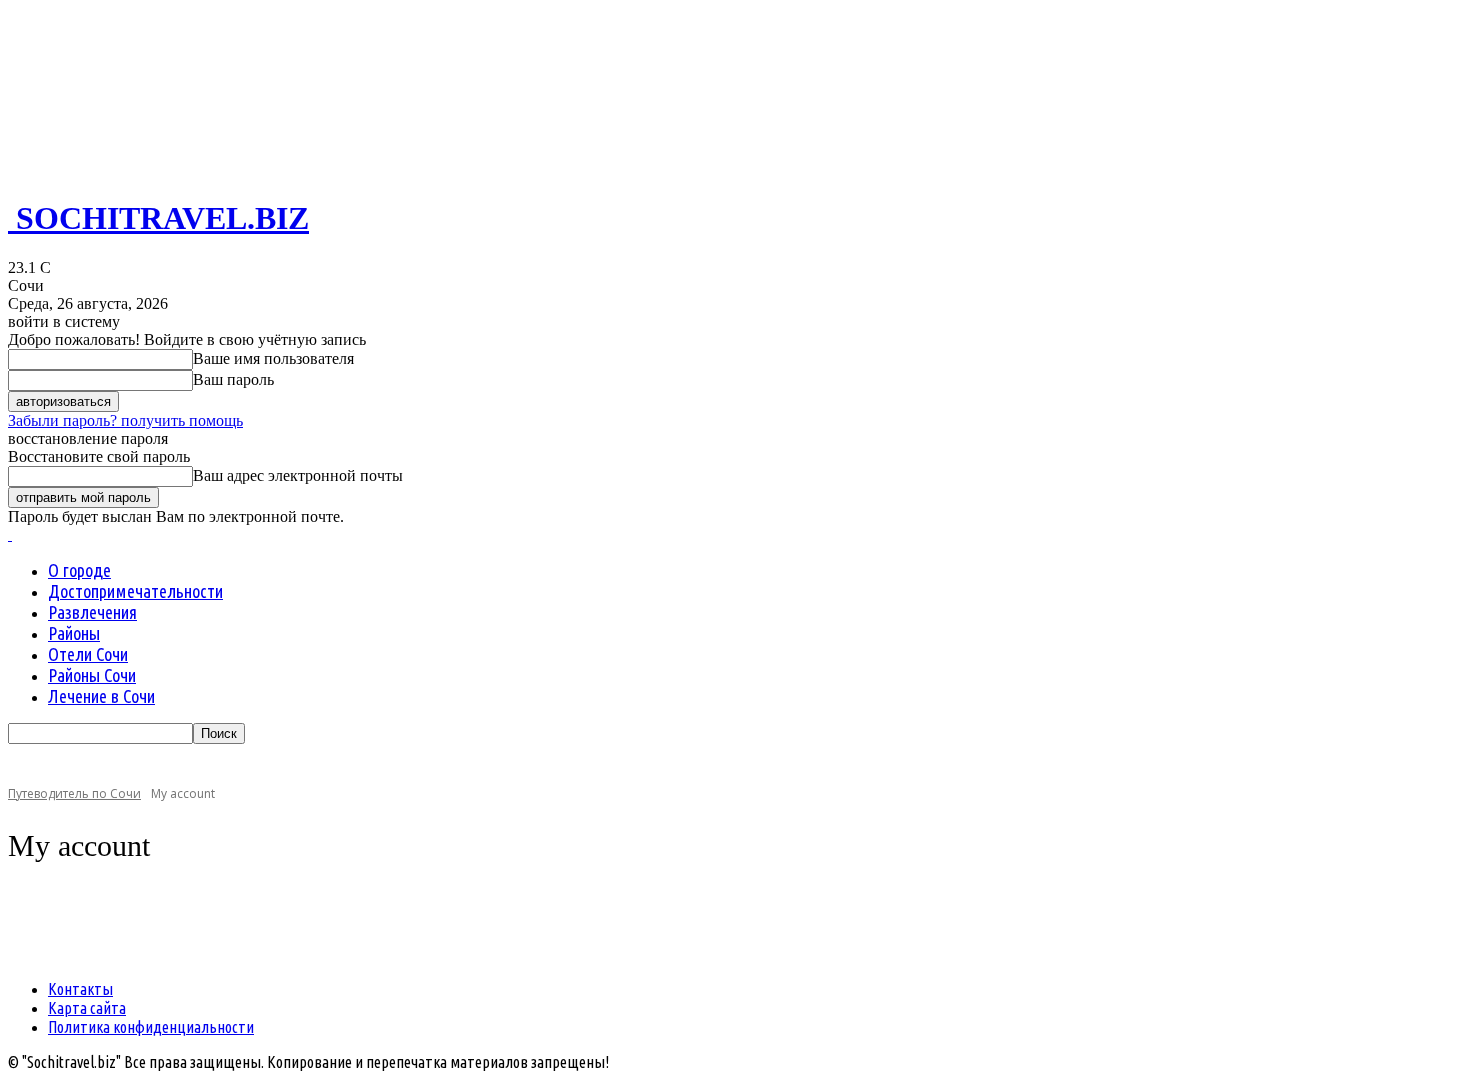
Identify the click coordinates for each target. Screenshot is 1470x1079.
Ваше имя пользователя (273, 358)
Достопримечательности (135, 591)
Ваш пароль (233, 379)
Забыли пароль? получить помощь (125, 420)
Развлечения (92, 612)
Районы (74, 633)
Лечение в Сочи (101, 696)
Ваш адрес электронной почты (298, 475)
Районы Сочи (92, 675)
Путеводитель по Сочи (74, 793)
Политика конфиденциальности (151, 1027)
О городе (79, 570)
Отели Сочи (88, 654)
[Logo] (10, 534)
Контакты (80, 989)
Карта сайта (87, 1008)
